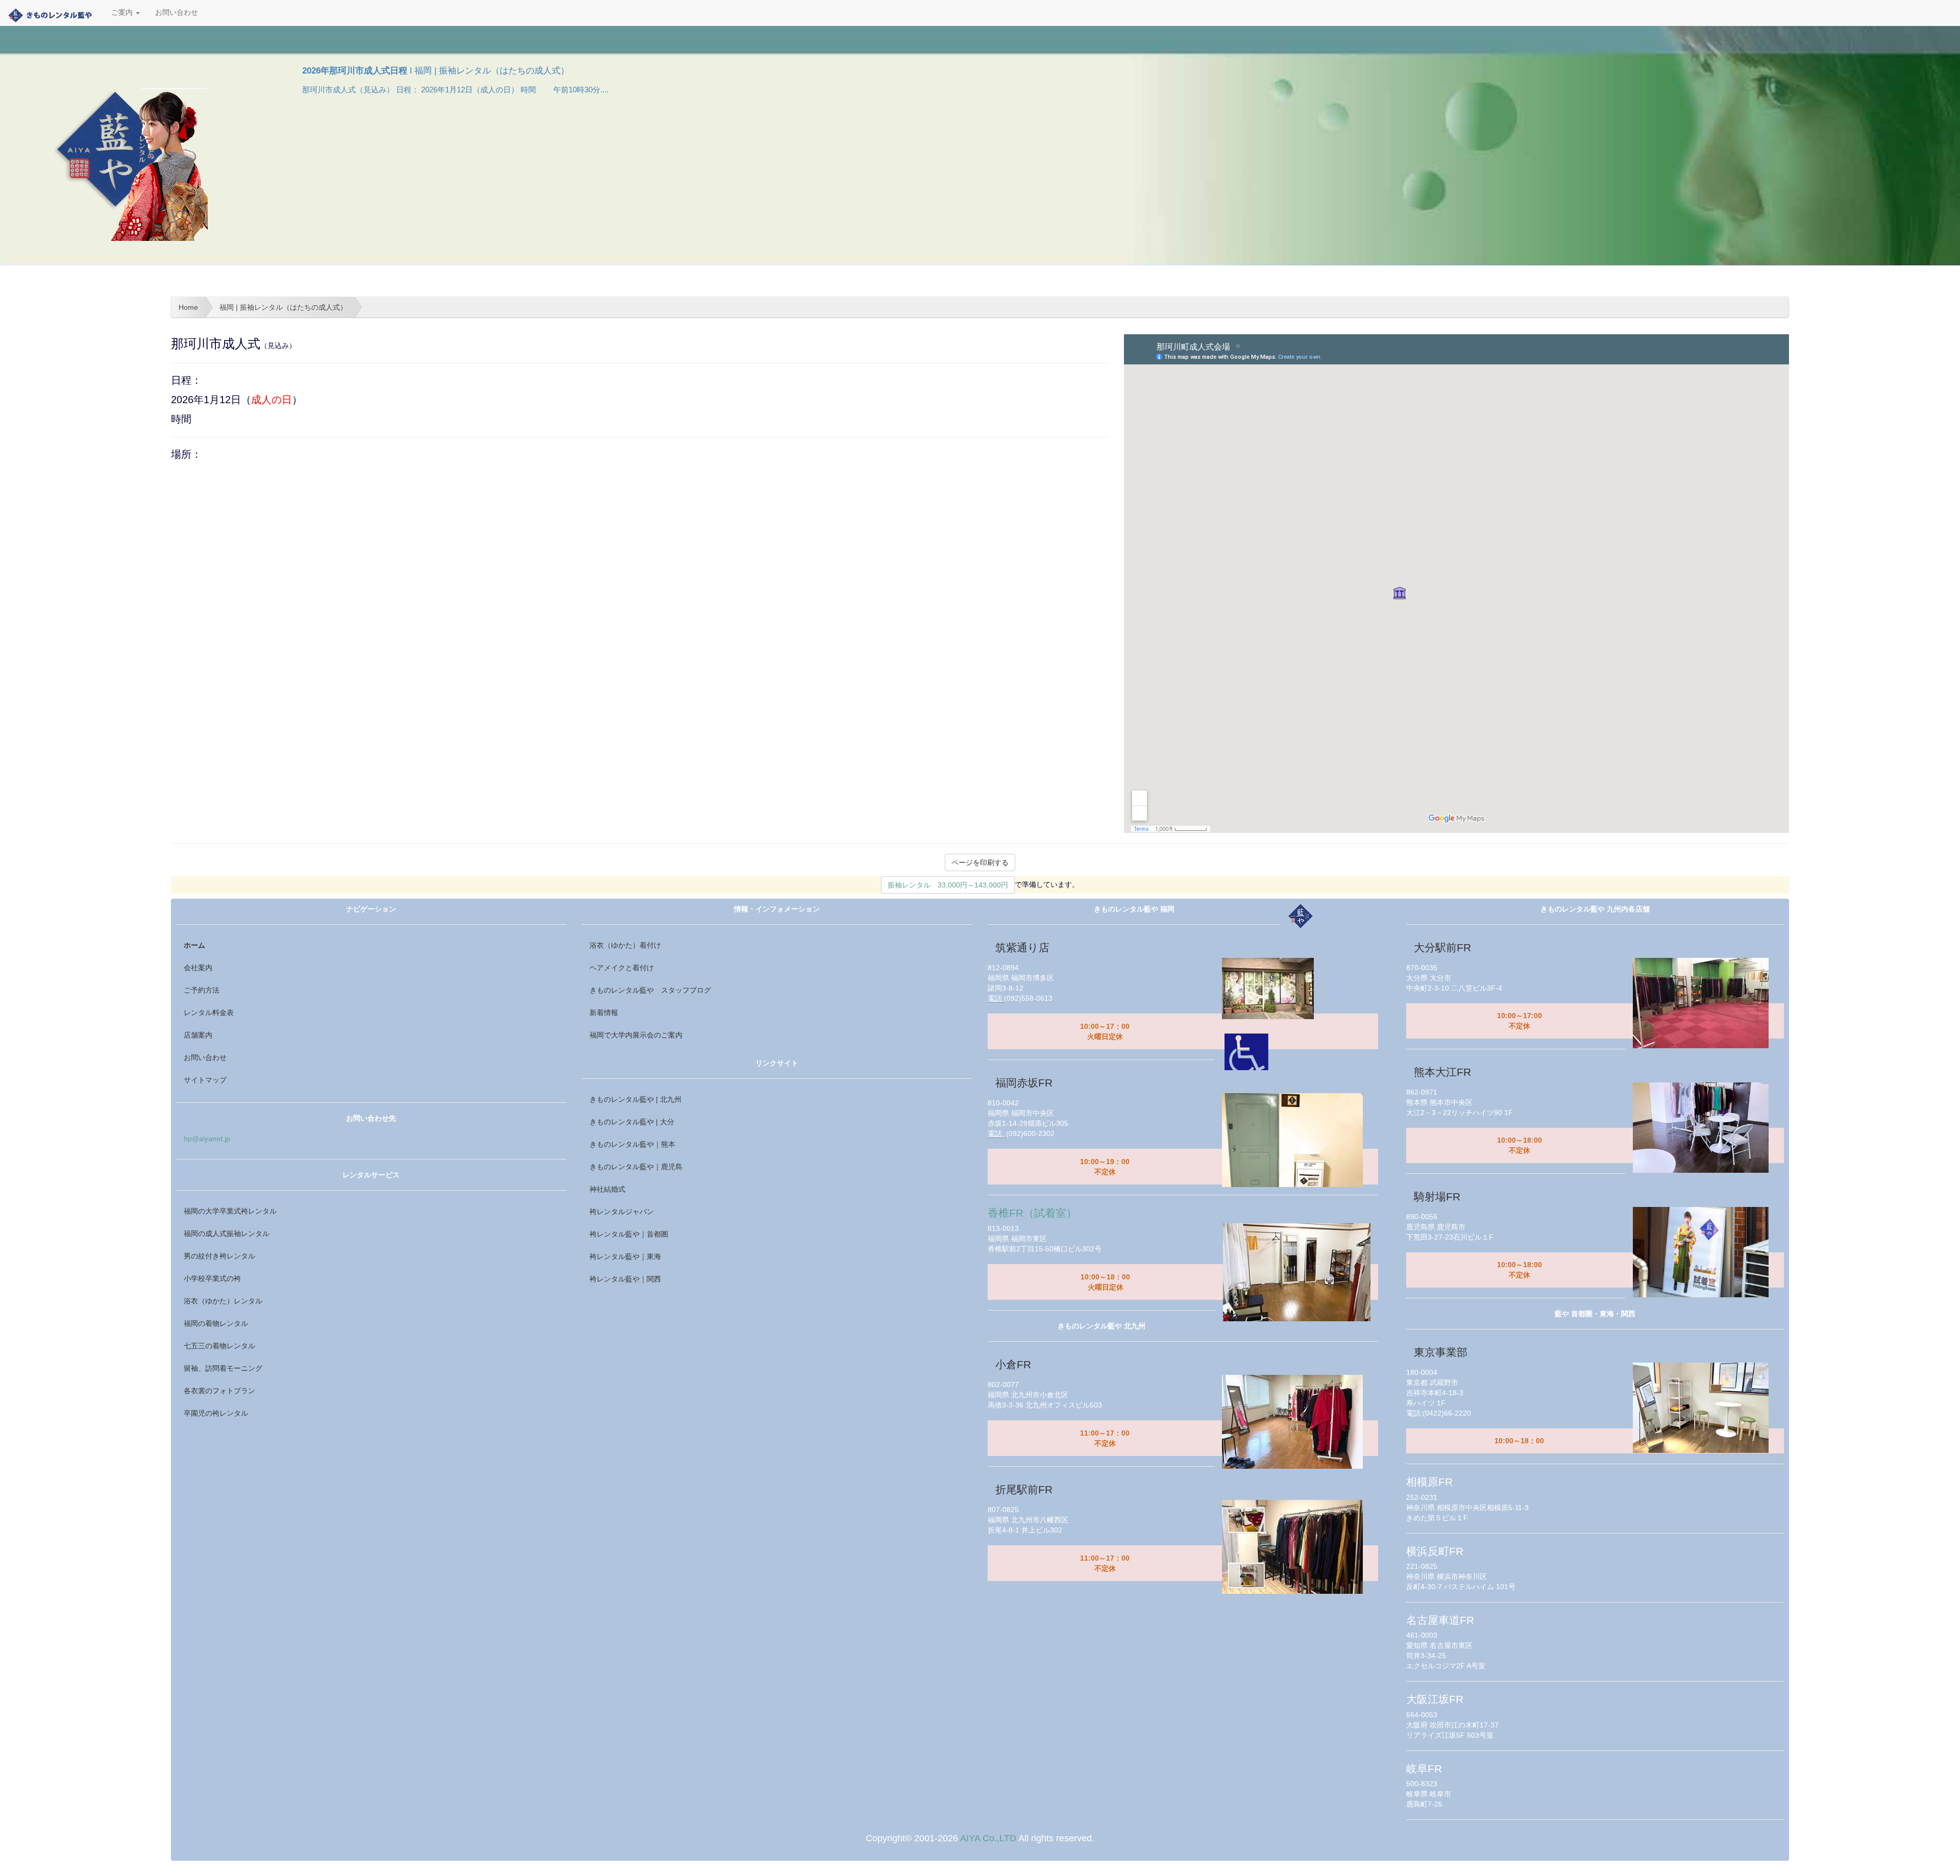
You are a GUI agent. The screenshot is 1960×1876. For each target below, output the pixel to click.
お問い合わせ (177, 13)
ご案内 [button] (123, 13)
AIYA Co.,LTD (988, 1838)
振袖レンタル (948, 885)
